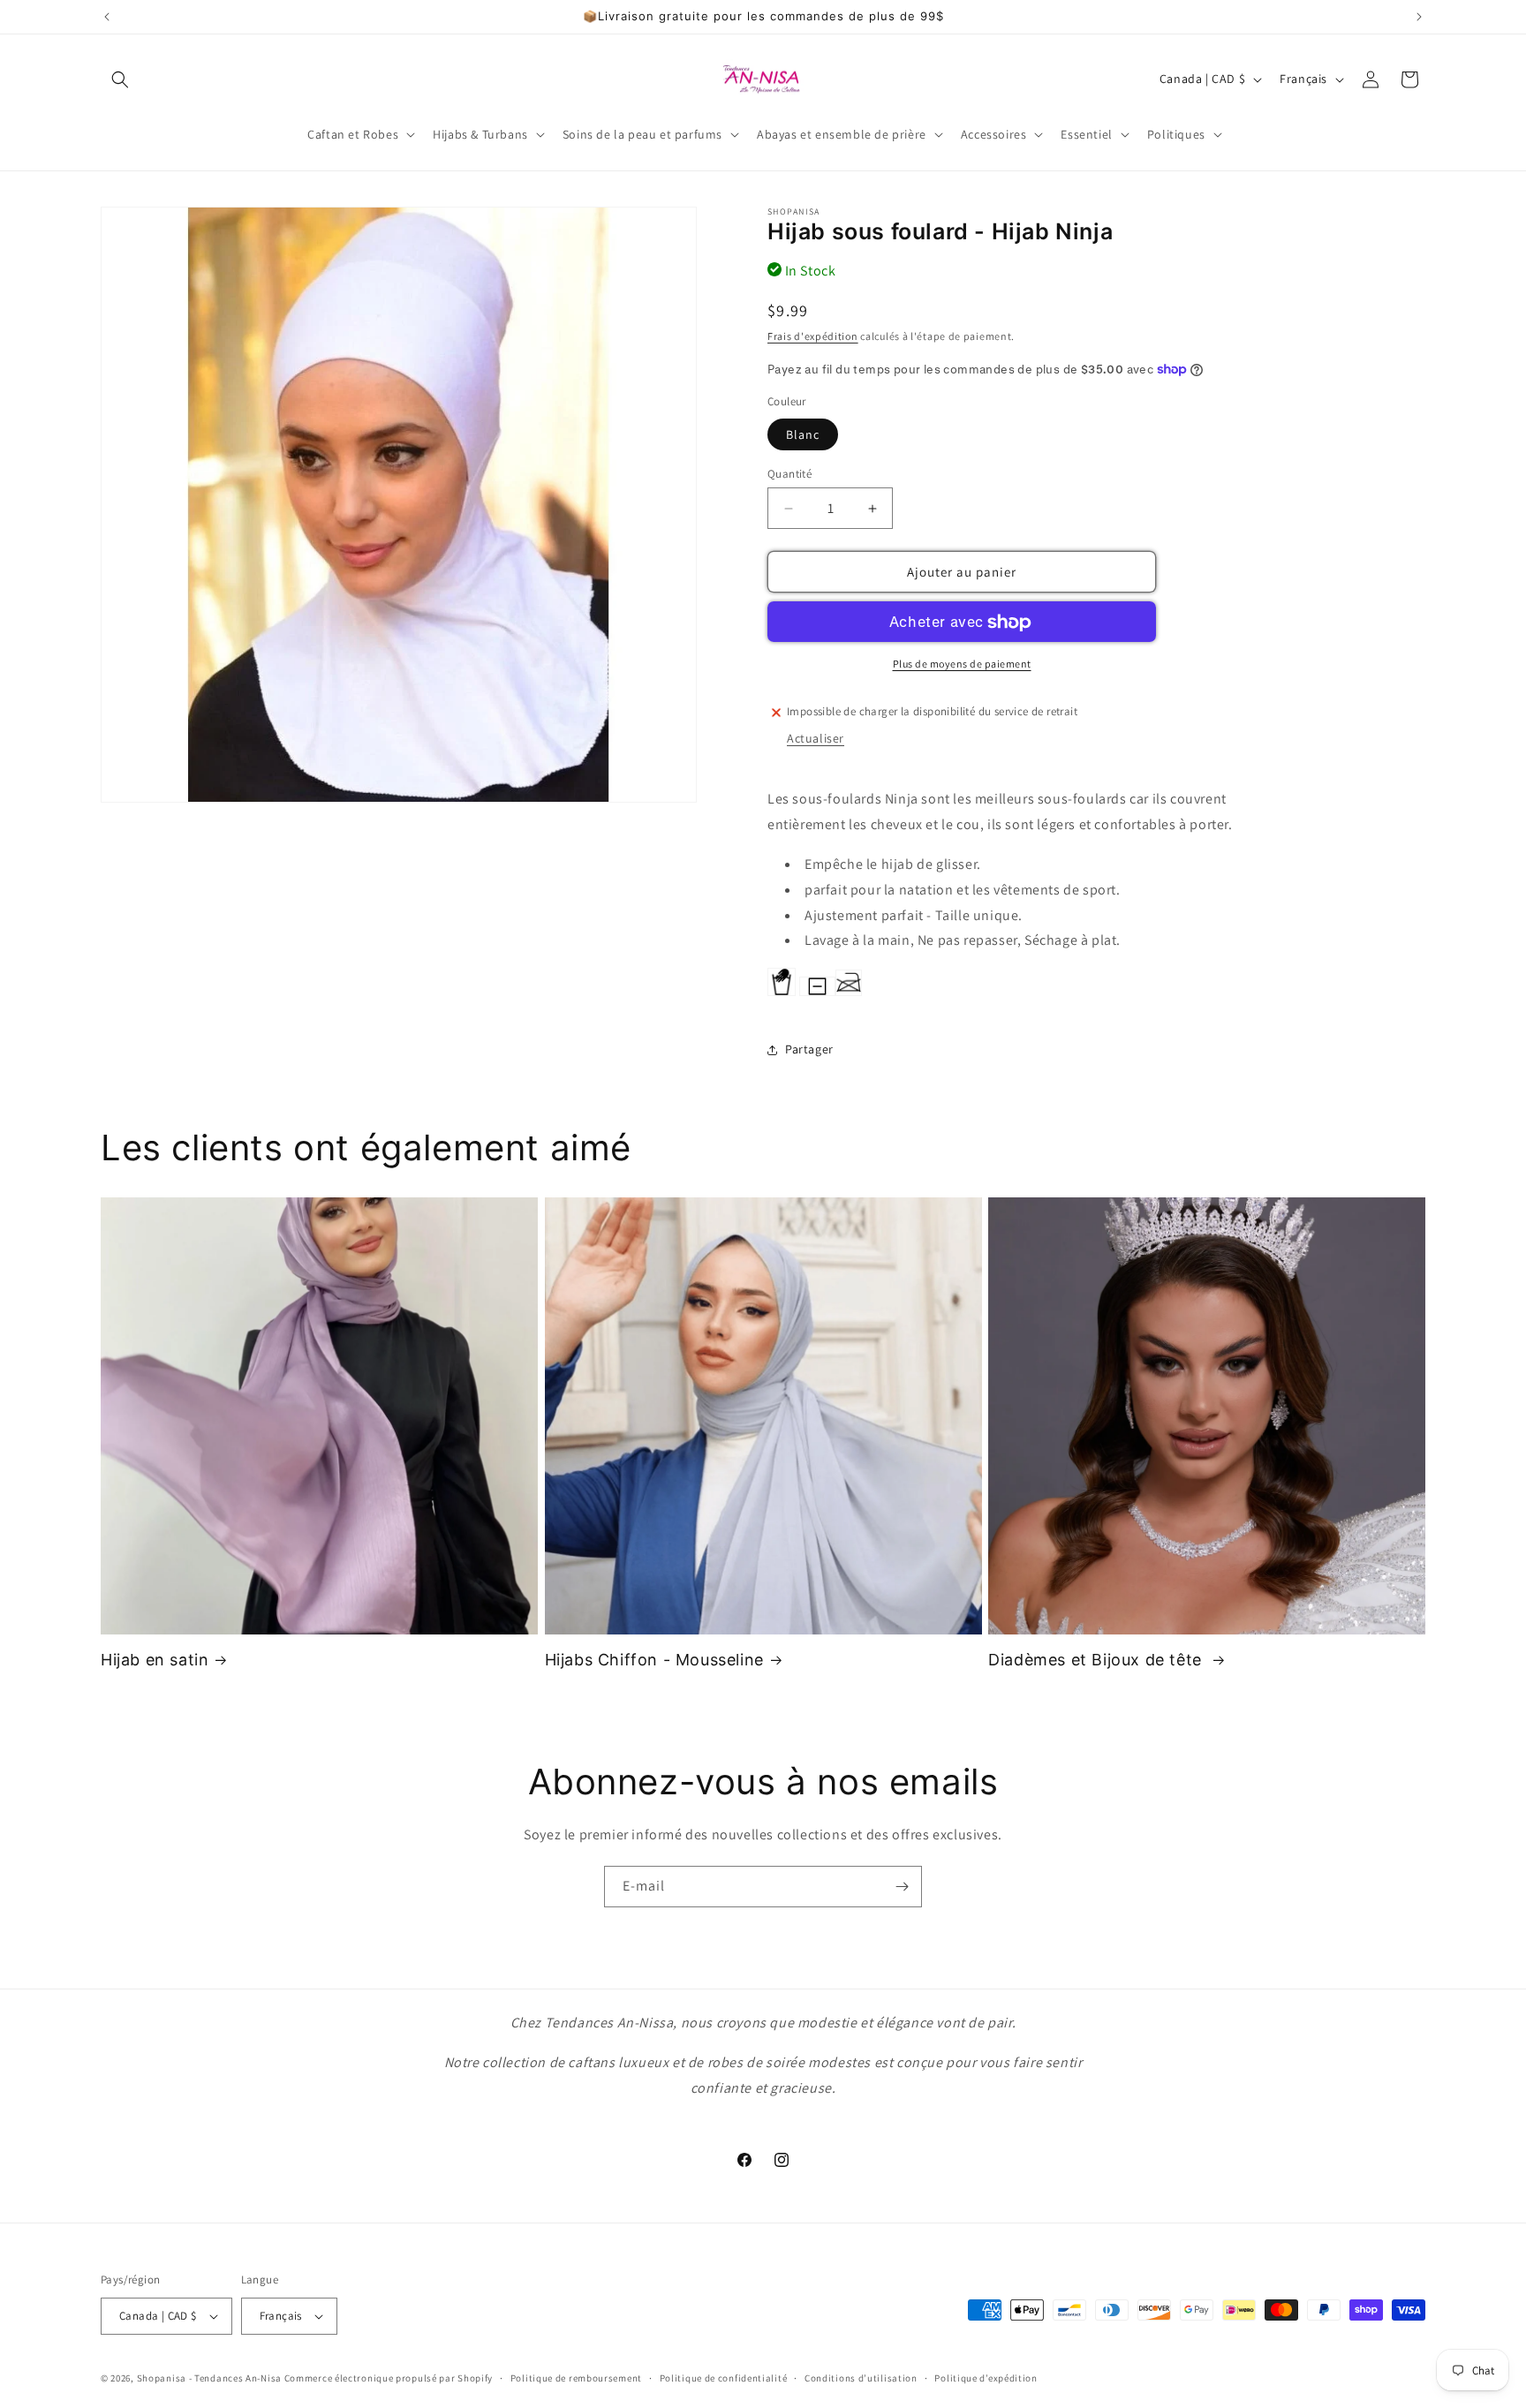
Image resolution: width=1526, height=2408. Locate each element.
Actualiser (816, 738)
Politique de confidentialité (724, 2378)
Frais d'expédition (813, 336)
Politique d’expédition (986, 2378)
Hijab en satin (155, 1660)
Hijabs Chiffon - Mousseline (654, 1660)
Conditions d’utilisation (861, 2378)
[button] (120, 79)
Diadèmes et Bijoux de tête (1097, 1660)
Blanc (803, 434)
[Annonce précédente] (107, 17)
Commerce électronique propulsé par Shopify (389, 2378)
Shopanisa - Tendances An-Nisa (209, 2378)
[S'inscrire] (902, 1887)
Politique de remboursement (576, 2378)
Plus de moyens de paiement (962, 664)
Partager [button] (809, 1050)
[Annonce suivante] (1419, 17)
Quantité (789, 474)
